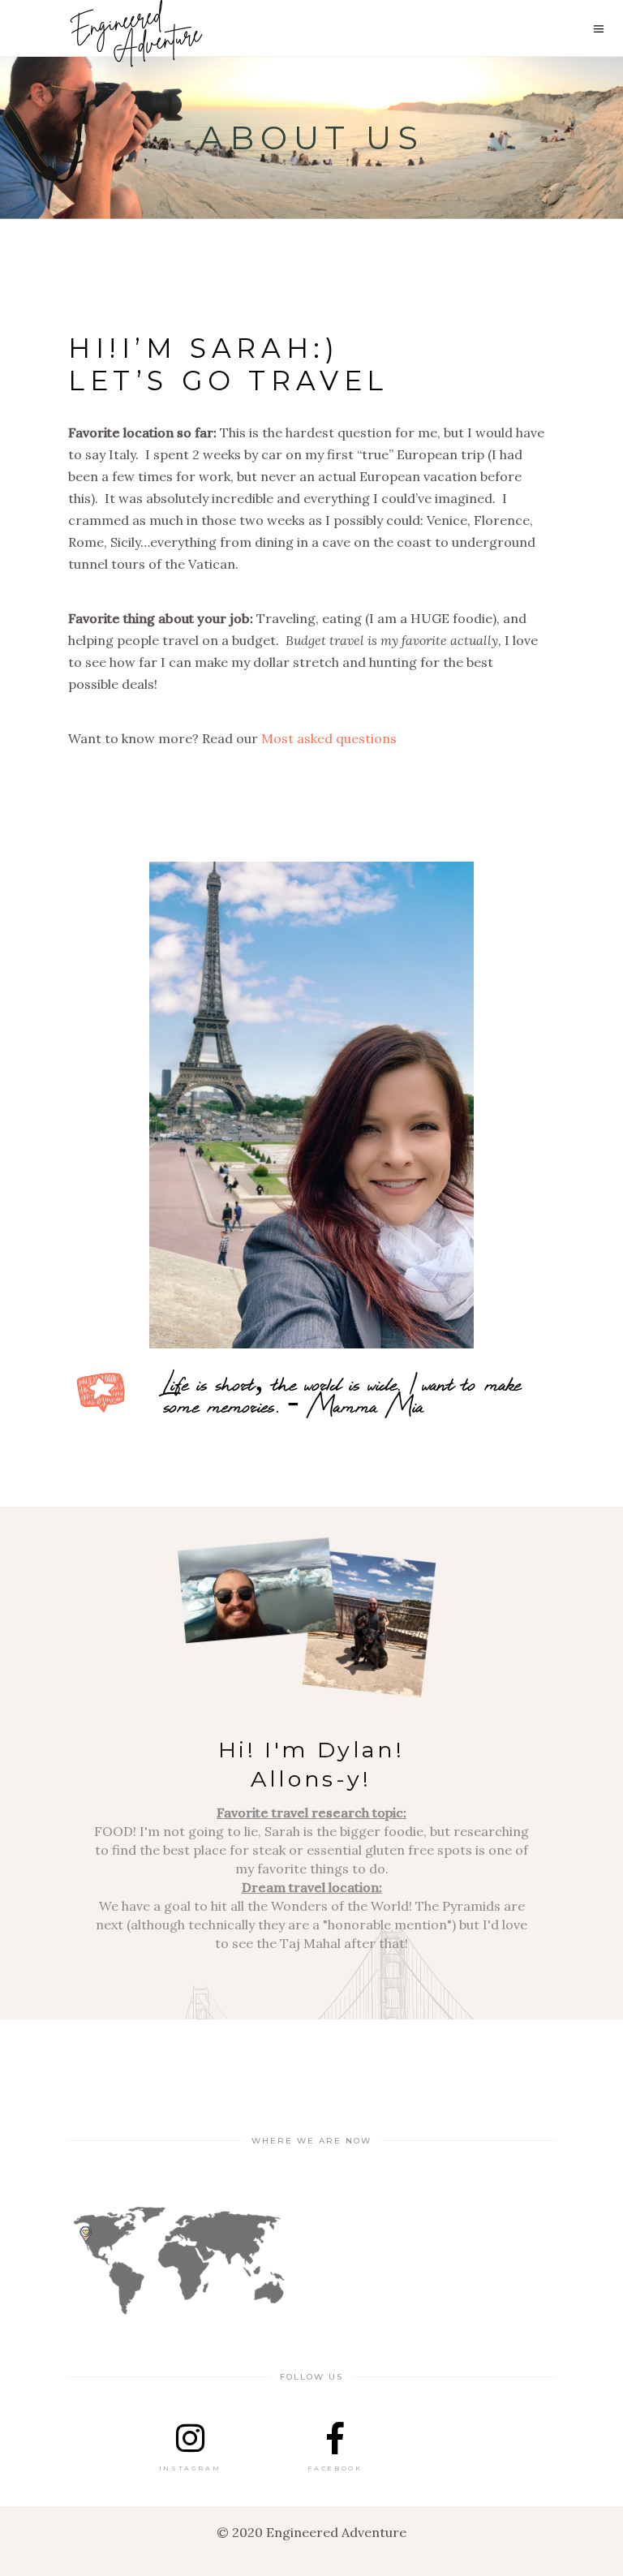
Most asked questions (329, 738)
